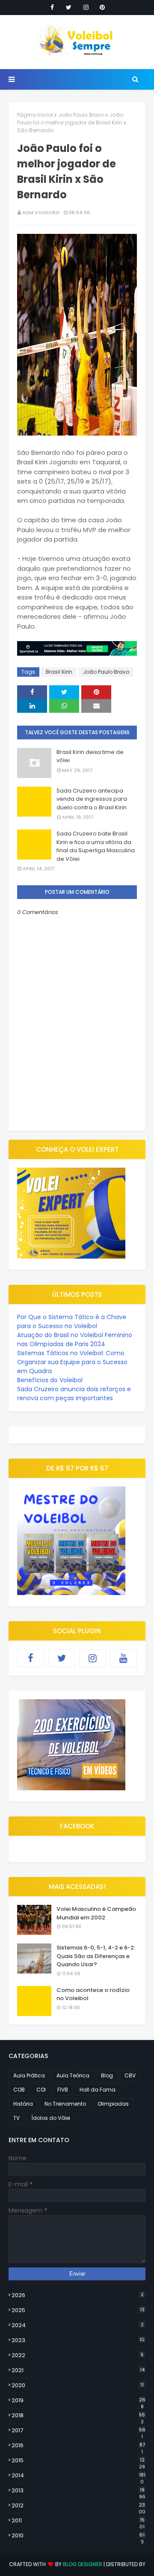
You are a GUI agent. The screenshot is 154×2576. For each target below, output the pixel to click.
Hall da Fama (98, 2090)
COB (19, 2090)
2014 (78, 2476)
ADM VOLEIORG (41, 212)
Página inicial (35, 115)
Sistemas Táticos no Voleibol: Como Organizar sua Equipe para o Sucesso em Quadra (72, 1362)
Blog (107, 2075)
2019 (78, 2400)
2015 (78, 2461)
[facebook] (52, 7)
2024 (78, 2325)
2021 (78, 2370)
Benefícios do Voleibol (50, 1380)
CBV (130, 2075)
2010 (78, 2536)
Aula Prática (29, 2075)
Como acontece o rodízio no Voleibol (93, 1994)
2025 (78, 2310)
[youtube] (124, 1658)
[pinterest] (102, 7)
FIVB (63, 2090)
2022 (78, 2355)
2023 (78, 2340)
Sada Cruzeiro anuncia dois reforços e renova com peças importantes (74, 1394)
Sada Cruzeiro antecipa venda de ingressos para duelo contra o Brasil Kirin (92, 799)
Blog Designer (83, 2564)
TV (16, 2118)
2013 (78, 2491)
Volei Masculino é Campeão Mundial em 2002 (96, 1913)
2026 (78, 2295)
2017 (78, 2431)
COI (41, 2090)
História (23, 2104)
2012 (78, 2506)
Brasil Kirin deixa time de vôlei (90, 756)
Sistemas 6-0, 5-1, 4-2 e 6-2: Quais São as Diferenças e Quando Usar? (96, 1956)
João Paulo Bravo (81, 115)
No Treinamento (65, 2104)
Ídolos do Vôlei (51, 2118)
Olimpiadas (113, 2104)
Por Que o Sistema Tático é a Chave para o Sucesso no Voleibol (72, 1321)
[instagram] (86, 7)
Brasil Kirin (59, 672)
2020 (78, 2385)
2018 (78, 2416)
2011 (78, 2521)
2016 (78, 2446)
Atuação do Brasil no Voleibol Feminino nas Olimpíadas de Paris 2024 (75, 1339)
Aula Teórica (73, 2075)
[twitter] (69, 7)
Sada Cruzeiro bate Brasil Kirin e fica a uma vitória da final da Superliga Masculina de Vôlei (96, 846)
